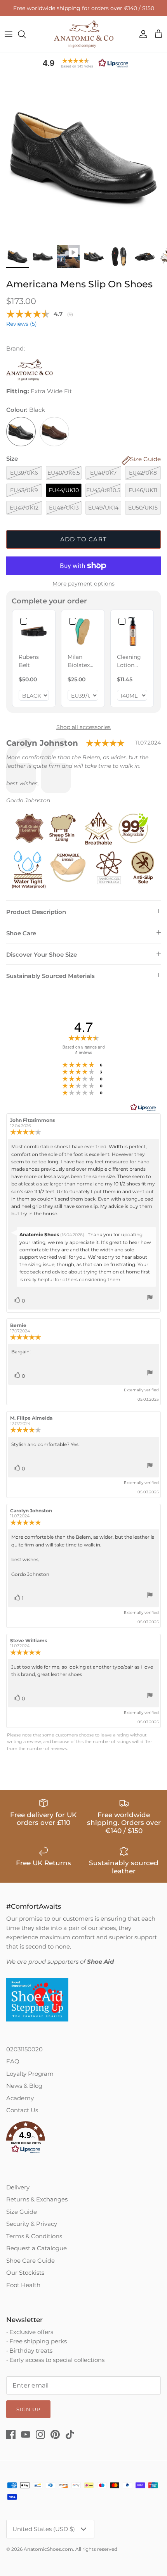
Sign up (28, 2409)
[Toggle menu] (9, 34)
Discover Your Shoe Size (42, 955)
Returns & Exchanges (37, 2199)
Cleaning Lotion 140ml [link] (129, 661)
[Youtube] (26, 2434)
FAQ (13, 2061)
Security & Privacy (32, 2224)
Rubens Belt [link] (29, 661)
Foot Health (23, 2285)
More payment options (83, 584)
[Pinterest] (55, 2434)
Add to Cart (83, 539)
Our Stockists (25, 2273)
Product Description (36, 912)
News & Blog (24, 2086)
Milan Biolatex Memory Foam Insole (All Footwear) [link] (82, 661)
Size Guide (22, 2212)
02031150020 (24, 2049)
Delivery (18, 2187)
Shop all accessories (83, 727)
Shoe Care (21, 933)
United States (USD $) (44, 2529)
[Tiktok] (70, 2434)
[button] (83, 63)
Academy (20, 2098)
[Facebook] (11, 2434)
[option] (83, 157)
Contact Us (22, 2110)
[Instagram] (40, 2434)
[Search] (26, 34)
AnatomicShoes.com (48, 2549)
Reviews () (22, 324)
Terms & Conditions (34, 2236)
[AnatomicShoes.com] (84, 34)
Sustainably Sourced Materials (50, 976)
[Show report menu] (150, 1298)
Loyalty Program (30, 2074)
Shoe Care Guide (30, 2261)
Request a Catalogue (37, 2248)
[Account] (141, 34)
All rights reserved (96, 2549)
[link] (34, 631)
